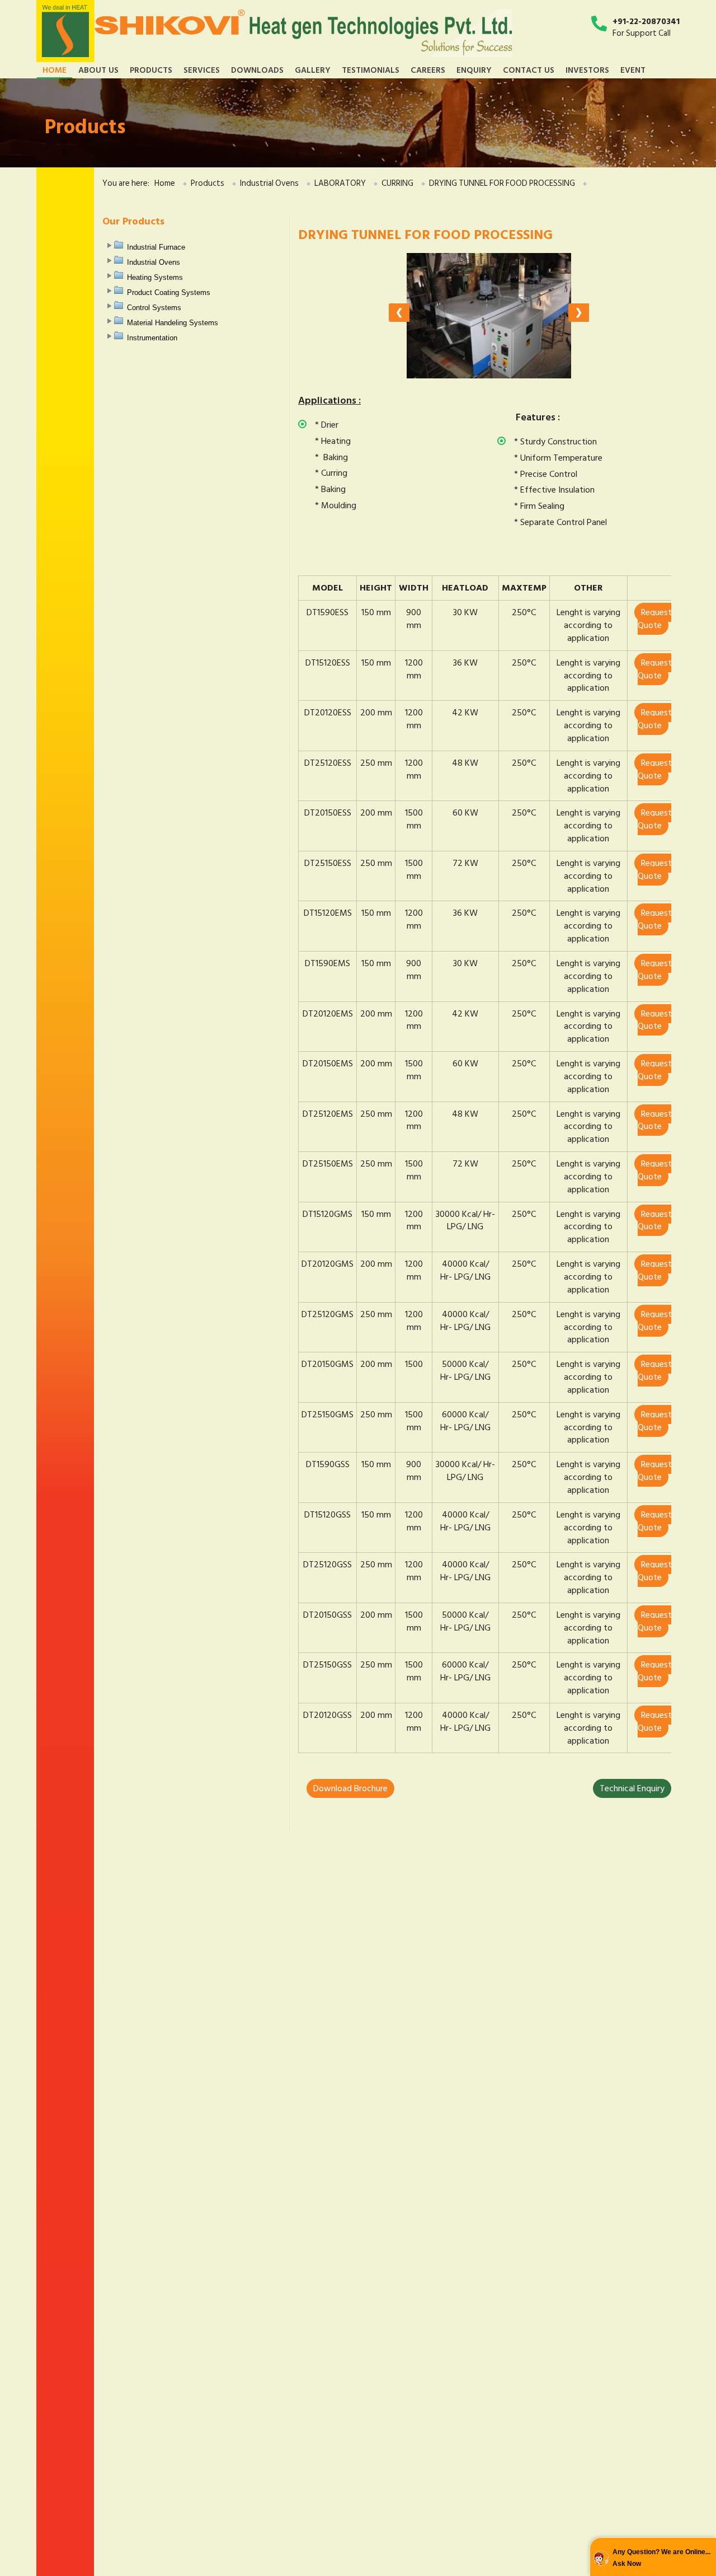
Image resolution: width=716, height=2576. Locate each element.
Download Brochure (350, 1788)
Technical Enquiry (632, 1788)
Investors (587, 70)
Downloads (257, 70)
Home (55, 70)
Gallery (313, 70)
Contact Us (529, 70)
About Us (98, 70)
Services (202, 70)
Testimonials (371, 70)
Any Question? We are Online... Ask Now (661, 2558)
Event (633, 70)
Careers (428, 70)
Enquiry (474, 70)
